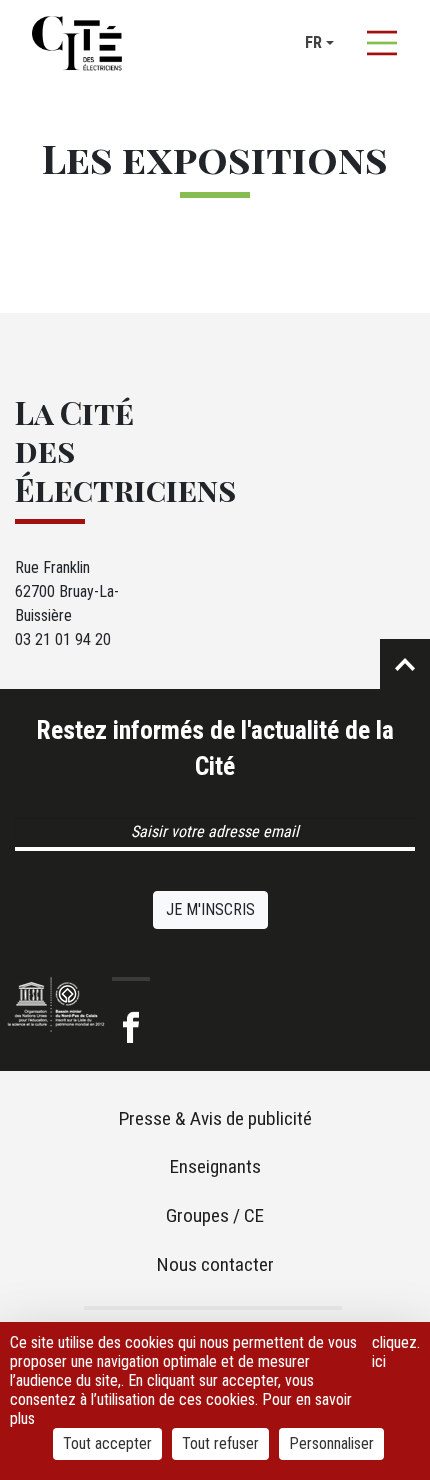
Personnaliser (331, 1443)
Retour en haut (405, 664)
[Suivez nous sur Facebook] (131, 1028)
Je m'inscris (210, 909)
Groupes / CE (215, 1215)
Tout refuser (220, 1443)
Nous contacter (215, 1264)
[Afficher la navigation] (382, 43)
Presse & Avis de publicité (215, 1118)
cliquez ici (394, 1352)
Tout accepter (107, 1443)
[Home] (77, 43)
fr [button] (313, 42)
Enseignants (215, 1166)
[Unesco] (56, 1004)
